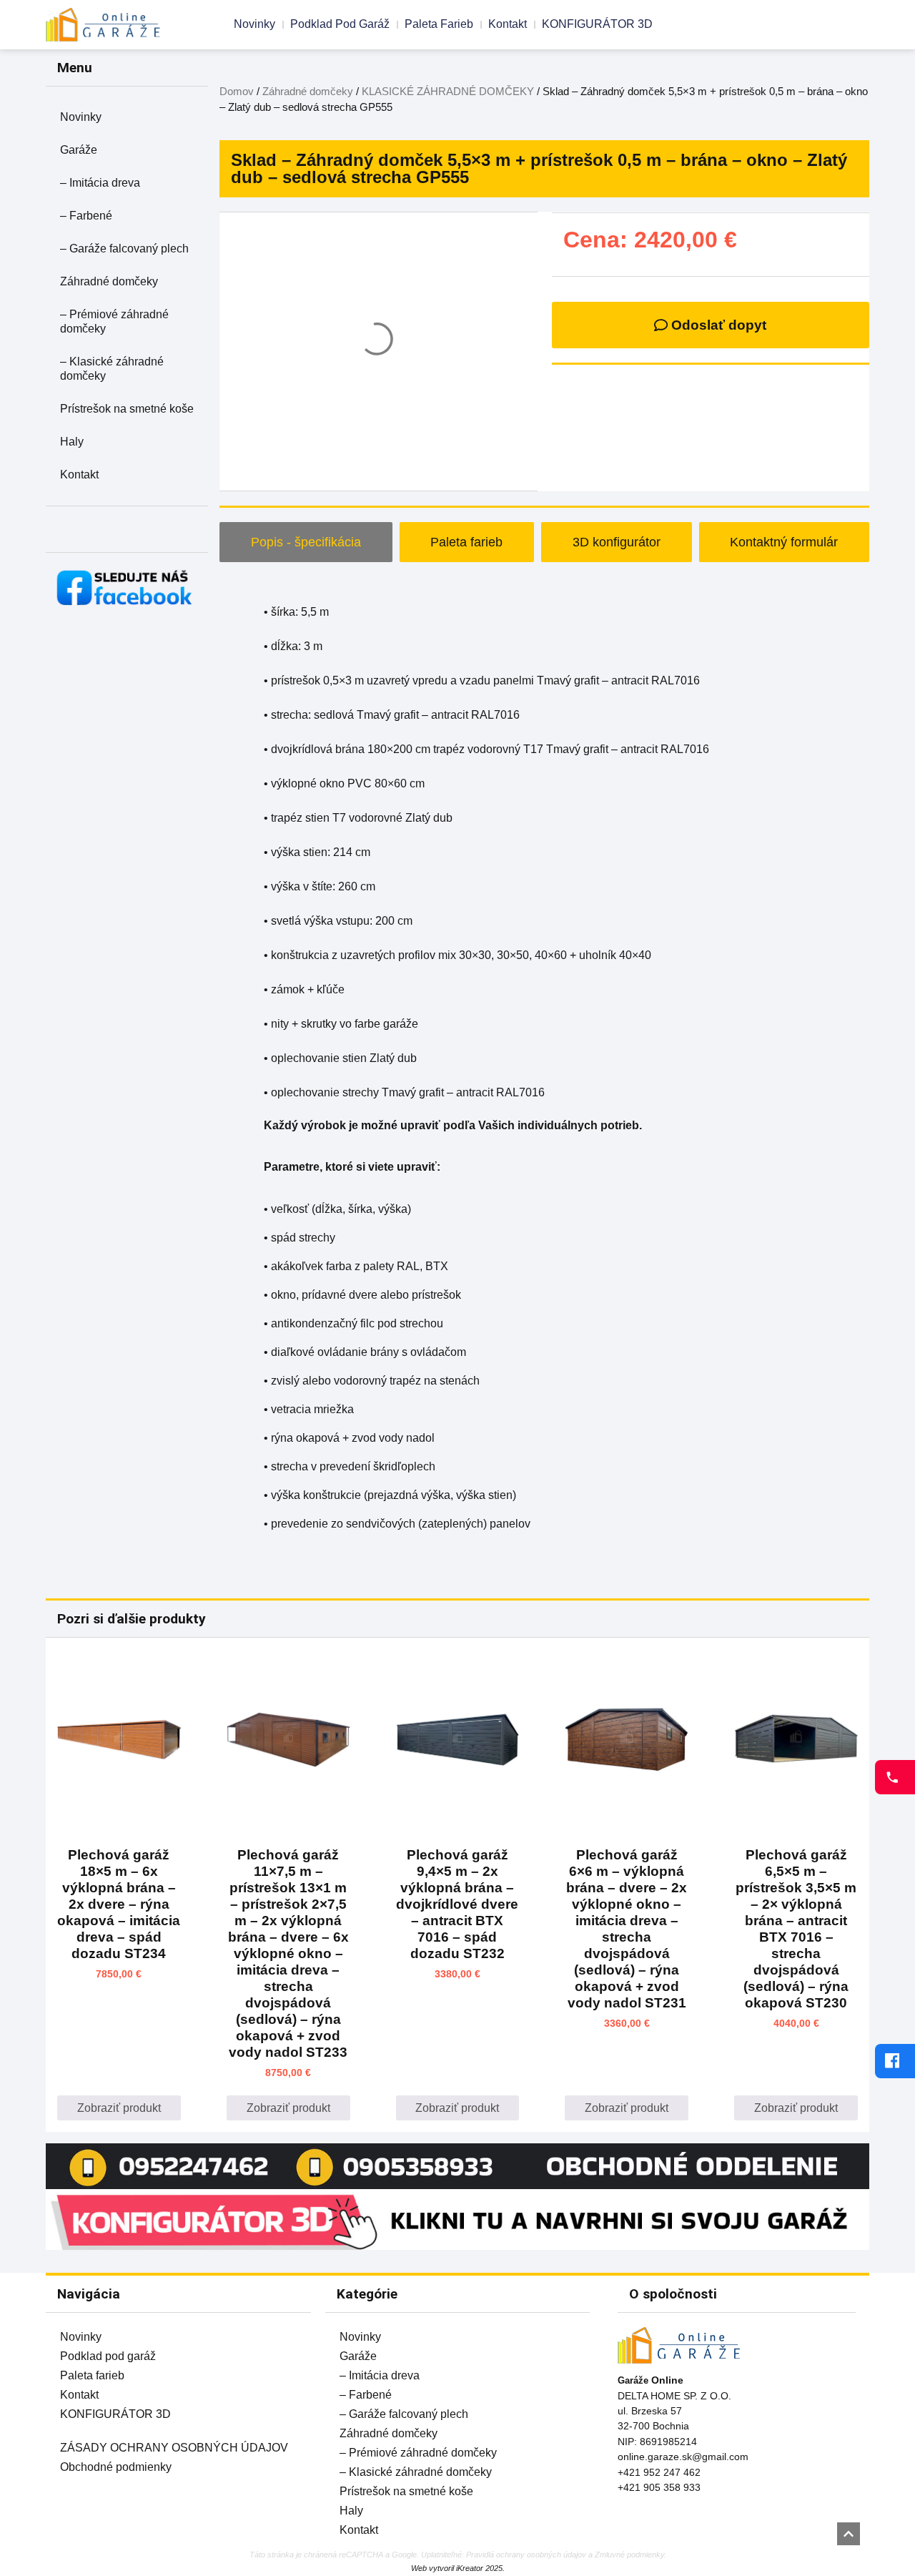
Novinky (254, 24)
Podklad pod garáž (340, 24)
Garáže (79, 150)
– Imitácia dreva (100, 183)
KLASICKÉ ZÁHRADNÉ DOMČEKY (448, 92)
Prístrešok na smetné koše (127, 409)
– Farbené (86, 216)
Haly (72, 442)
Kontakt (508, 24)
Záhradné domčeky (109, 281)
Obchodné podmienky (116, 2467)
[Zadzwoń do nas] (895, 1777)
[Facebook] (895, 2061)
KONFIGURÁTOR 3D (597, 24)
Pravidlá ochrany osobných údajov (526, 2555)
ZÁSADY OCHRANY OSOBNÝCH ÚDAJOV (174, 2448)
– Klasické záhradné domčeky (112, 369)
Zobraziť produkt (119, 2108)
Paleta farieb (439, 24)
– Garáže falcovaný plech (124, 249)
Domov (237, 92)
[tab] (306, 542)
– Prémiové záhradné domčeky (114, 321)
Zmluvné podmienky (629, 2555)
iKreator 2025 (479, 2568)
